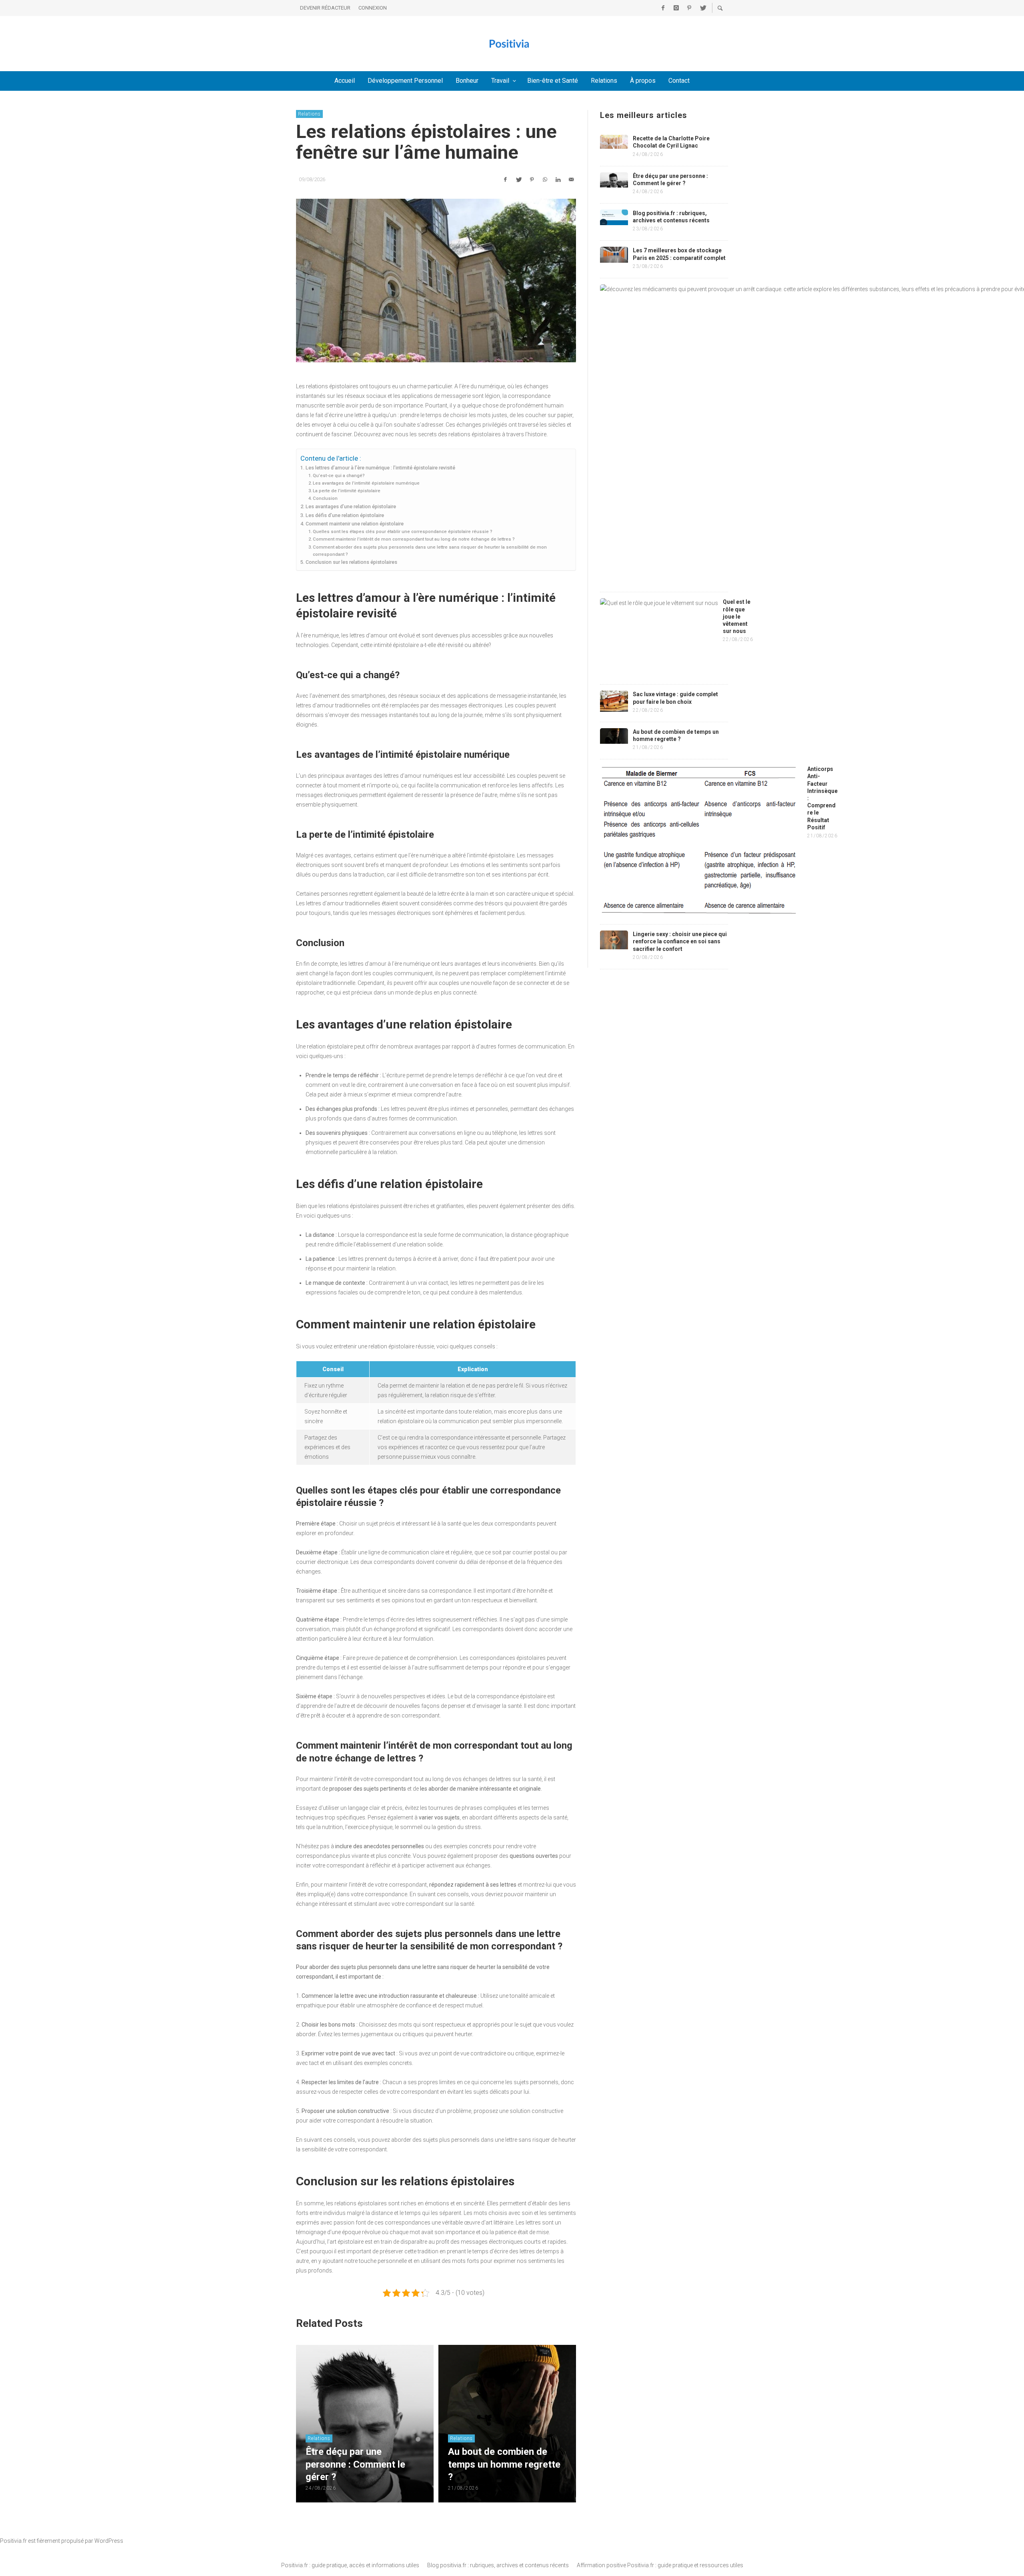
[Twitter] (702, 8)
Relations (309, 114)
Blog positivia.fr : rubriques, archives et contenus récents (498, 2565)
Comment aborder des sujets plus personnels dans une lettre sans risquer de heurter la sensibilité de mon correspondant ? (430, 551)
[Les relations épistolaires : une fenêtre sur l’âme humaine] (436, 281)
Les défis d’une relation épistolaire (345, 515)
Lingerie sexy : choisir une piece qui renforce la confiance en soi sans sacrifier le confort (680, 941)
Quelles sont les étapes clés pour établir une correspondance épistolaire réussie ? (403, 531)
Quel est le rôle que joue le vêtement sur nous (737, 616)
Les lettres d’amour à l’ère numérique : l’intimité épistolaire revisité (380, 468)
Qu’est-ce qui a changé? (339, 475)
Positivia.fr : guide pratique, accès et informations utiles (350, 2565)
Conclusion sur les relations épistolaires (351, 562)
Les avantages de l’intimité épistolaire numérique (366, 483)
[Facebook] (663, 8)
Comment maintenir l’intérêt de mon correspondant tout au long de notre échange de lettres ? (414, 539)
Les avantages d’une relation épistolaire (351, 506)
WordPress (109, 2541)
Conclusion (325, 498)
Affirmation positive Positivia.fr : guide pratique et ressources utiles (660, 2565)
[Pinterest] (689, 8)
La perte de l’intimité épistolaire (347, 491)
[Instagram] (676, 8)
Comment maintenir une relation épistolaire (355, 524)
